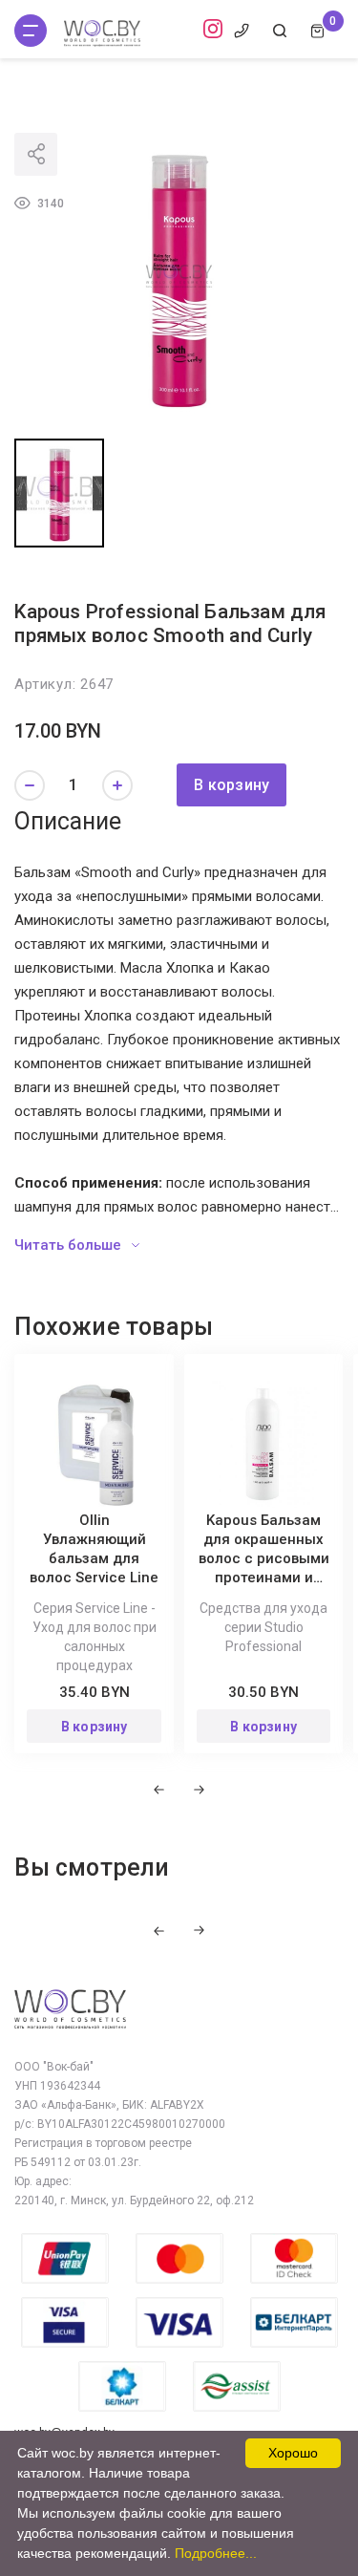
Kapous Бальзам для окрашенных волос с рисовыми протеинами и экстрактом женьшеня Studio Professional (264, 1578)
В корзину (232, 785)
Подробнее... (216, 2553)
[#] (31, 31)
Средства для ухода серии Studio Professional (263, 1627)
